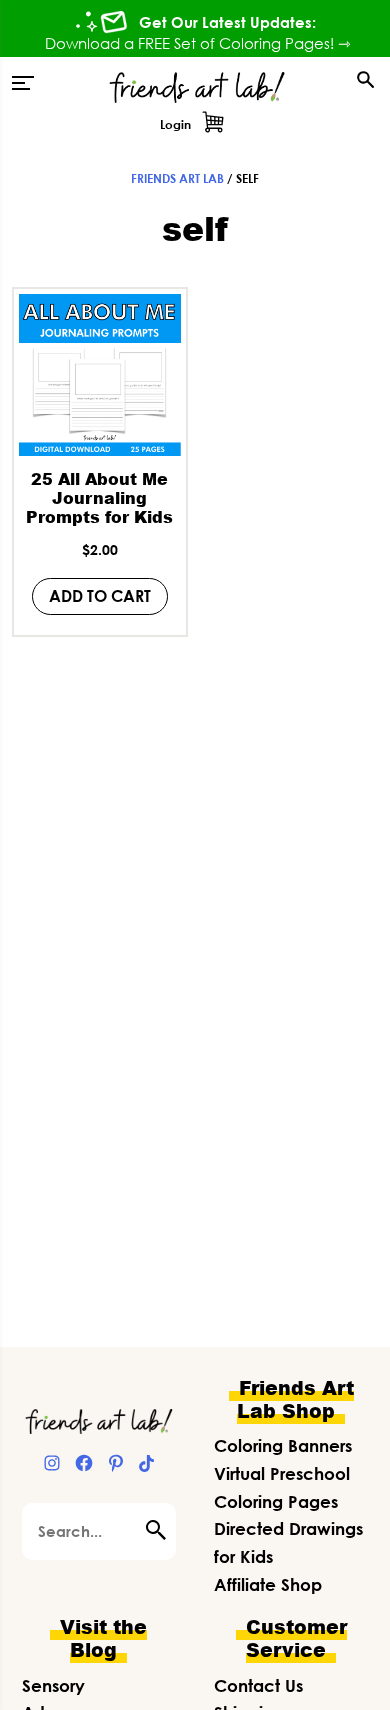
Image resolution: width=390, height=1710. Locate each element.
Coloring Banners (283, 1445)
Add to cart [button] (100, 596)
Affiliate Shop (268, 1584)
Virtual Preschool (282, 1473)
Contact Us (258, 1685)
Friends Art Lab (177, 178)
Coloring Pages (276, 1501)
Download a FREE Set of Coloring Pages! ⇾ (198, 43)
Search (161, 1530)
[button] (23, 83)
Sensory (53, 1685)
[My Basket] (213, 125)
